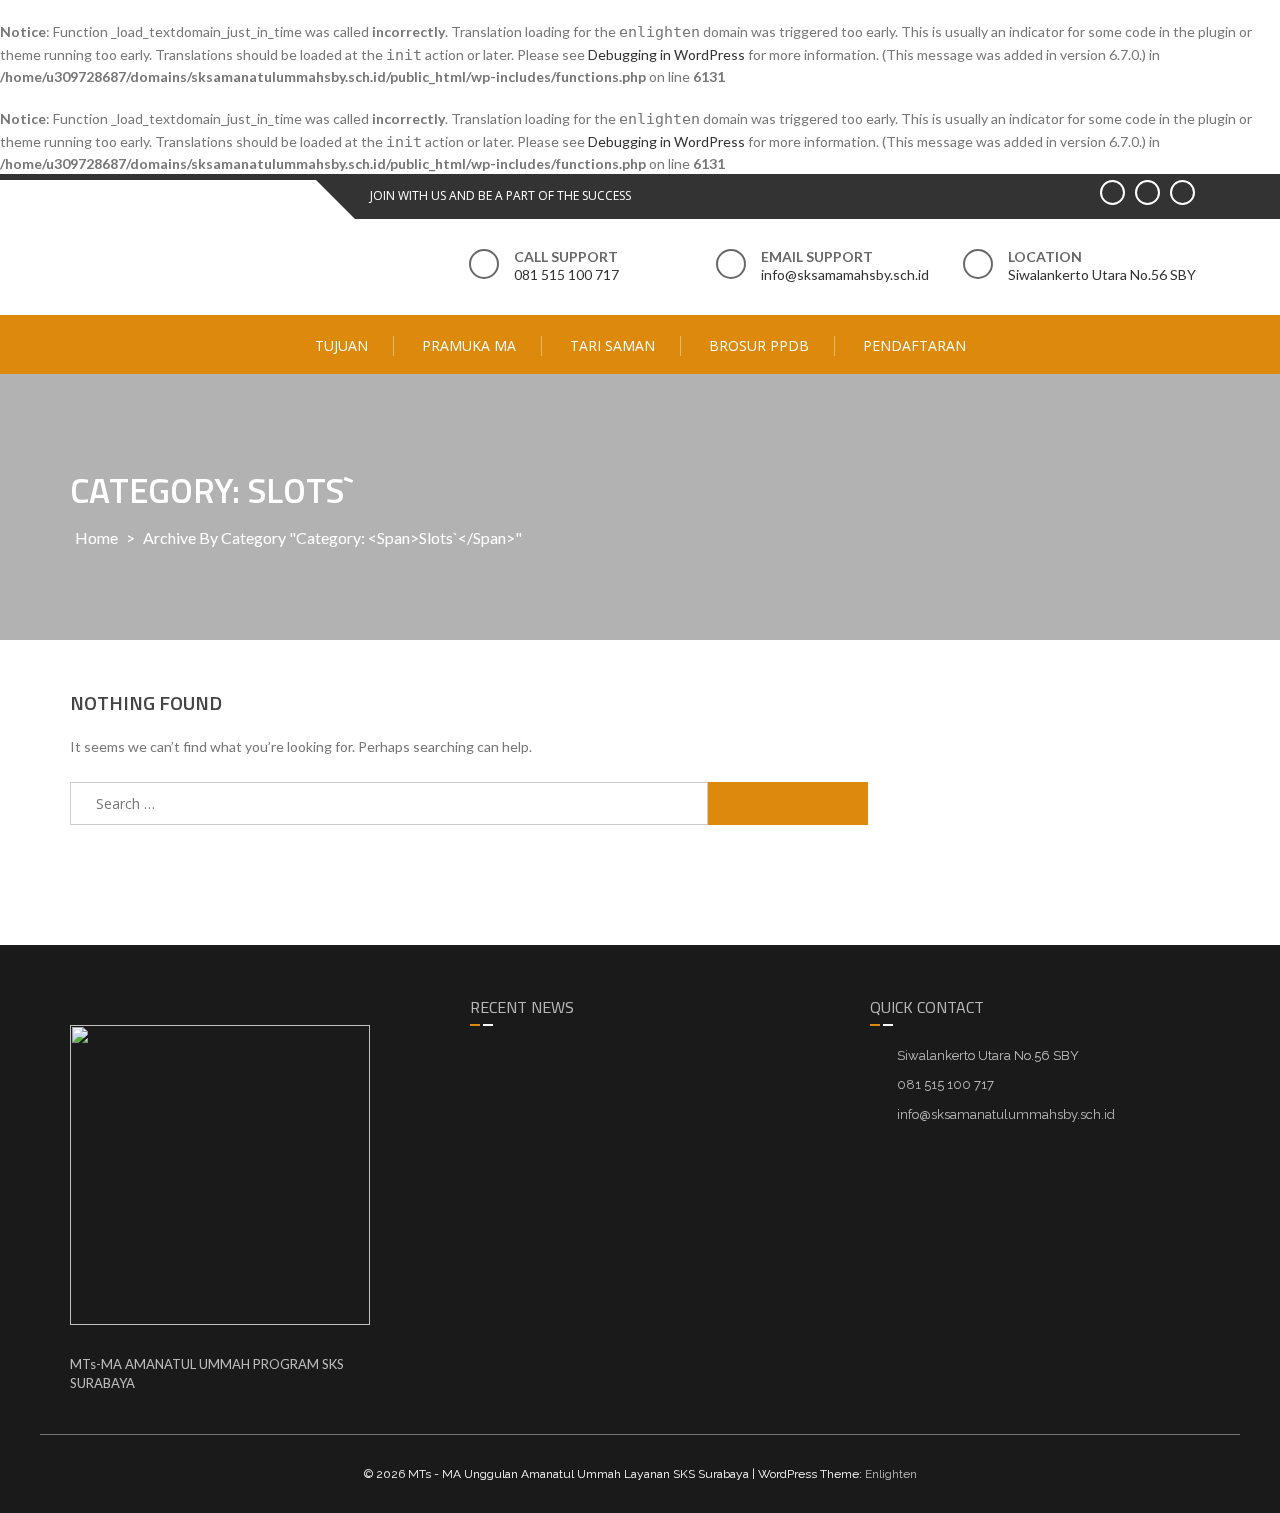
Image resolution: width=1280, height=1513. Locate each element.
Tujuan (341, 345)
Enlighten (891, 1474)
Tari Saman (612, 345)
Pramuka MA (469, 345)
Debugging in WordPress (666, 54)
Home (96, 537)
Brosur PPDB (759, 345)
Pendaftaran (914, 345)
